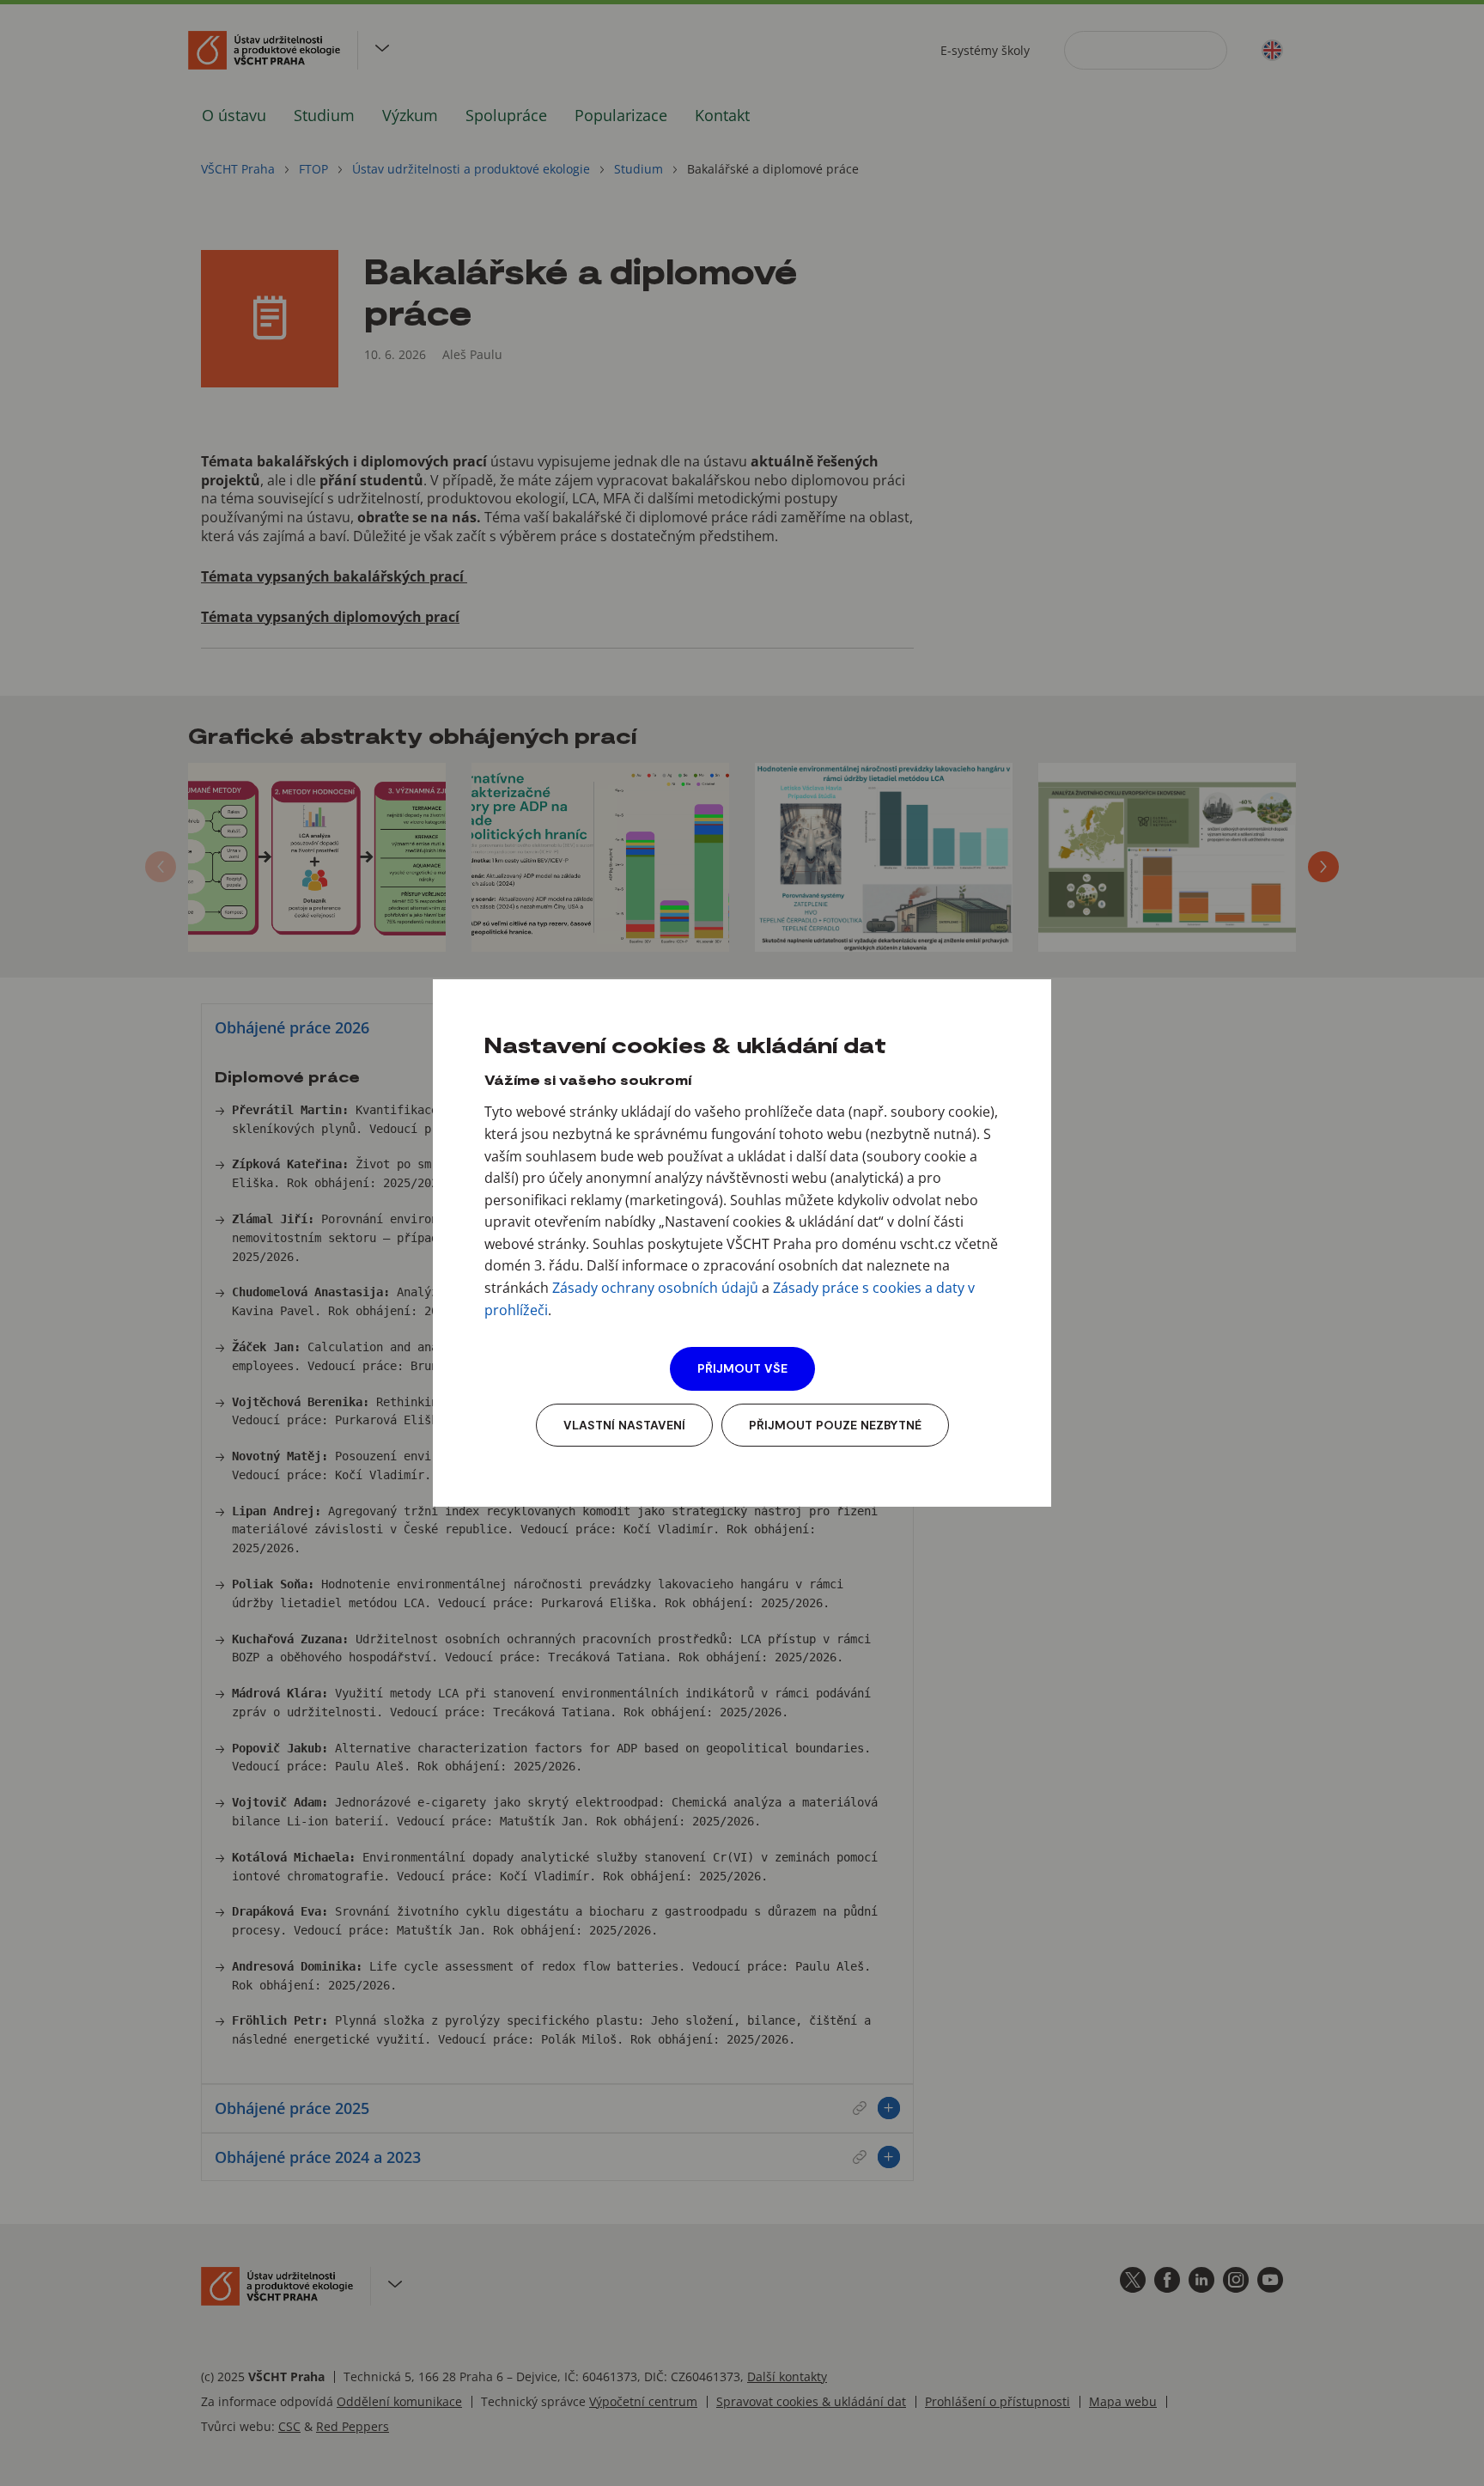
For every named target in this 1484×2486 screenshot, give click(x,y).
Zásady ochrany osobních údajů (655, 1288)
